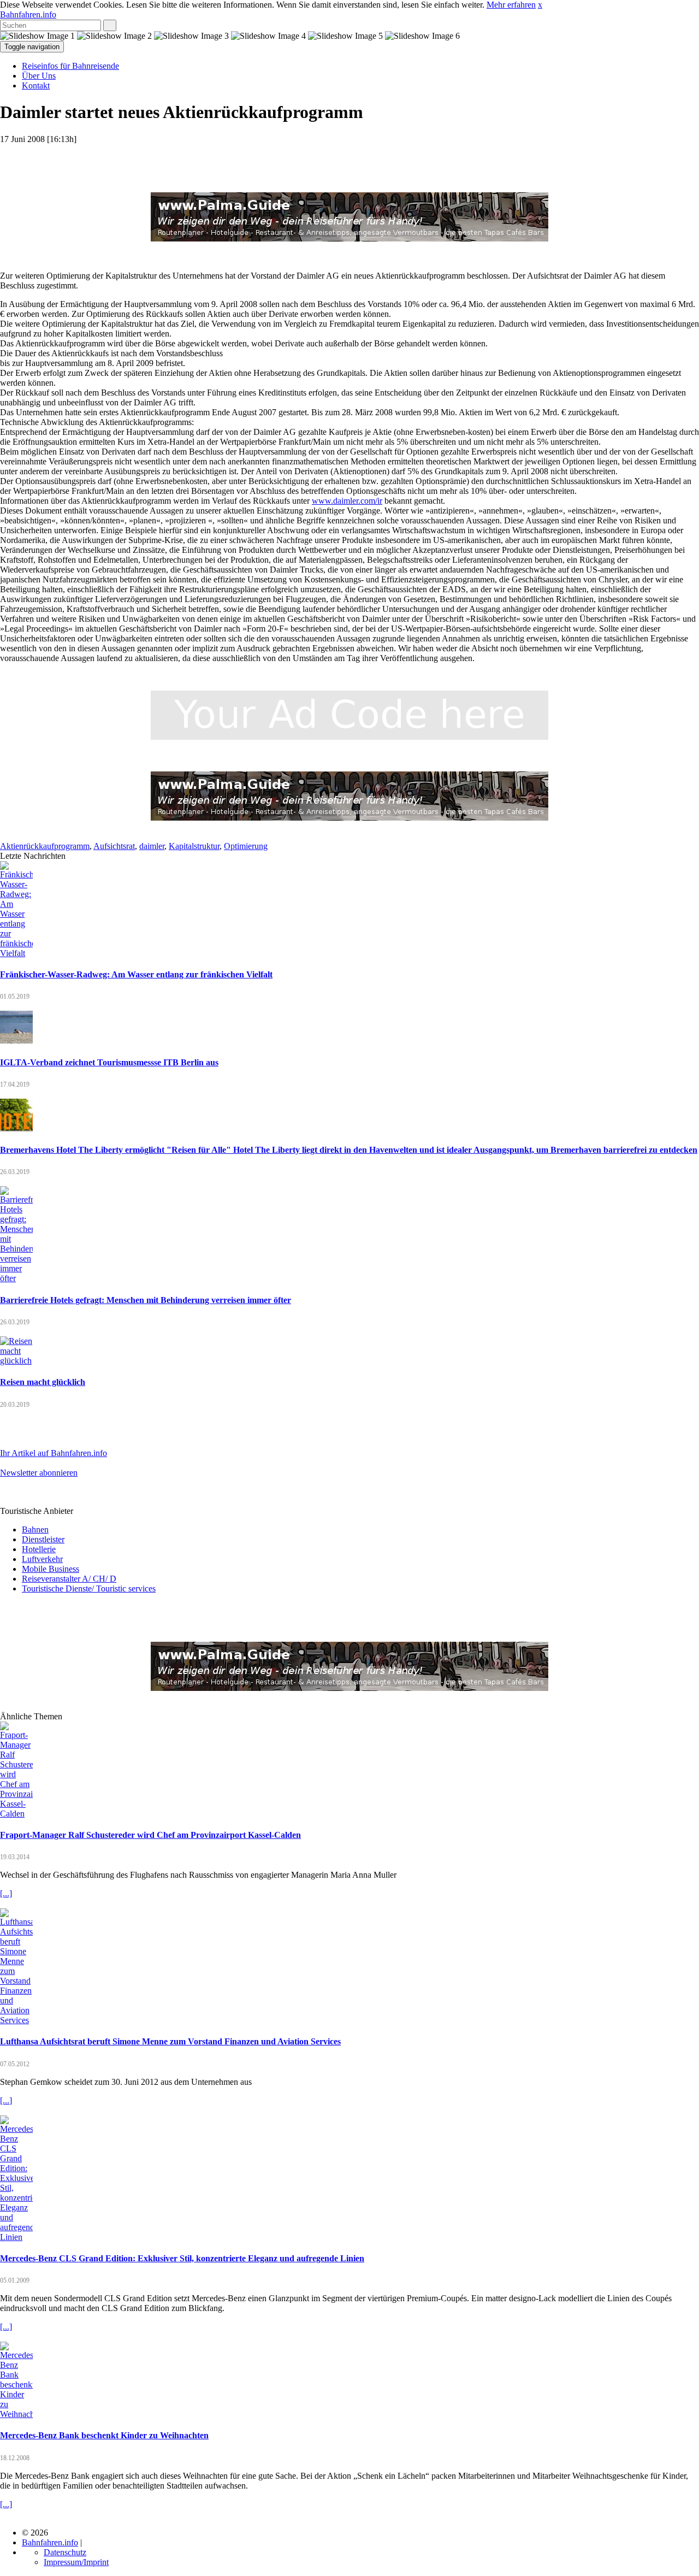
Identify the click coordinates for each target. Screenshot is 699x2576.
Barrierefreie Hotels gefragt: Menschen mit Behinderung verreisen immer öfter (146, 1300)
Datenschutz (65, 2552)
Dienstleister (43, 1539)
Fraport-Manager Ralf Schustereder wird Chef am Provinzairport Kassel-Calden (150, 1835)
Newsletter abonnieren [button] (39, 1473)
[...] (6, 1893)
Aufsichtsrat (114, 846)
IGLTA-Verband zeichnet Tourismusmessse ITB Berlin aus (109, 1062)
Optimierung (246, 846)
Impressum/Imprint (76, 2562)
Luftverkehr (42, 1559)
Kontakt (36, 86)
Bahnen (35, 1529)
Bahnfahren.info (28, 14)
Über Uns (39, 76)
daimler (152, 846)
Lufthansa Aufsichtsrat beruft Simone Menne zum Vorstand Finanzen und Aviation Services (170, 2041)
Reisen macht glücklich (43, 1382)
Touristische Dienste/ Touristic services (89, 1588)
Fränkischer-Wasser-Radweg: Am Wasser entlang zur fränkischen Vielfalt (136, 974)
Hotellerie (39, 1549)
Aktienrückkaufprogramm (45, 846)
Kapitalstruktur (194, 846)
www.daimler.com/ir (347, 501)
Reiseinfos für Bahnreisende (70, 66)
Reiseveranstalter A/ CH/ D (69, 1579)
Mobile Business (51, 1569)
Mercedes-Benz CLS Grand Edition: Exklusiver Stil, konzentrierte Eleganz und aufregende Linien (182, 2258)
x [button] (540, 5)
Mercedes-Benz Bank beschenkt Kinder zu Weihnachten (104, 2435)
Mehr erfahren (511, 5)
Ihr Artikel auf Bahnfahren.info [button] (54, 1453)
